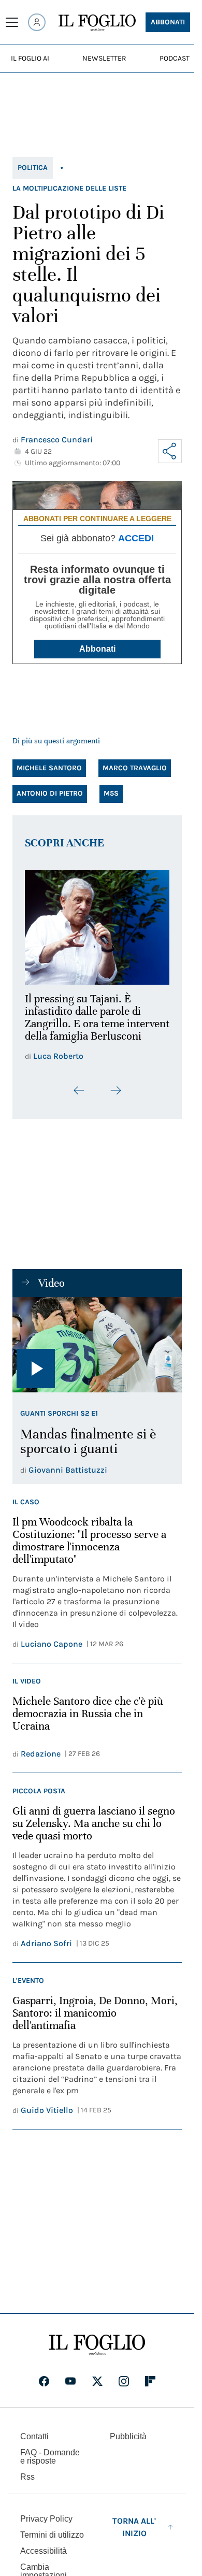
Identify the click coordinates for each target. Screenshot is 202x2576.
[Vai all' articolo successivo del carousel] (116, 1097)
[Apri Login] (37, 22)
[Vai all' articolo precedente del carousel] (79, 1097)
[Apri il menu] (12, 22)
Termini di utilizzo (52, 2541)
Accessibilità (44, 2557)
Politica (33, 168)
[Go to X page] (97, 2387)
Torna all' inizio (134, 2533)
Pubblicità (128, 2443)
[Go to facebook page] (44, 2387)
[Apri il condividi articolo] (170, 451)
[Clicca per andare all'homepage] (97, 2351)
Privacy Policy (46, 2525)
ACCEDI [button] (136, 538)
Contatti (34, 2443)
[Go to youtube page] (70, 2387)
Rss (27, 2483)
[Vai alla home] (97, 23)
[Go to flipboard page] (150, 2387)
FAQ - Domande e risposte (50, 2463)
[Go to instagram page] (124, 2387)
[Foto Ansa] (97, 1351)
